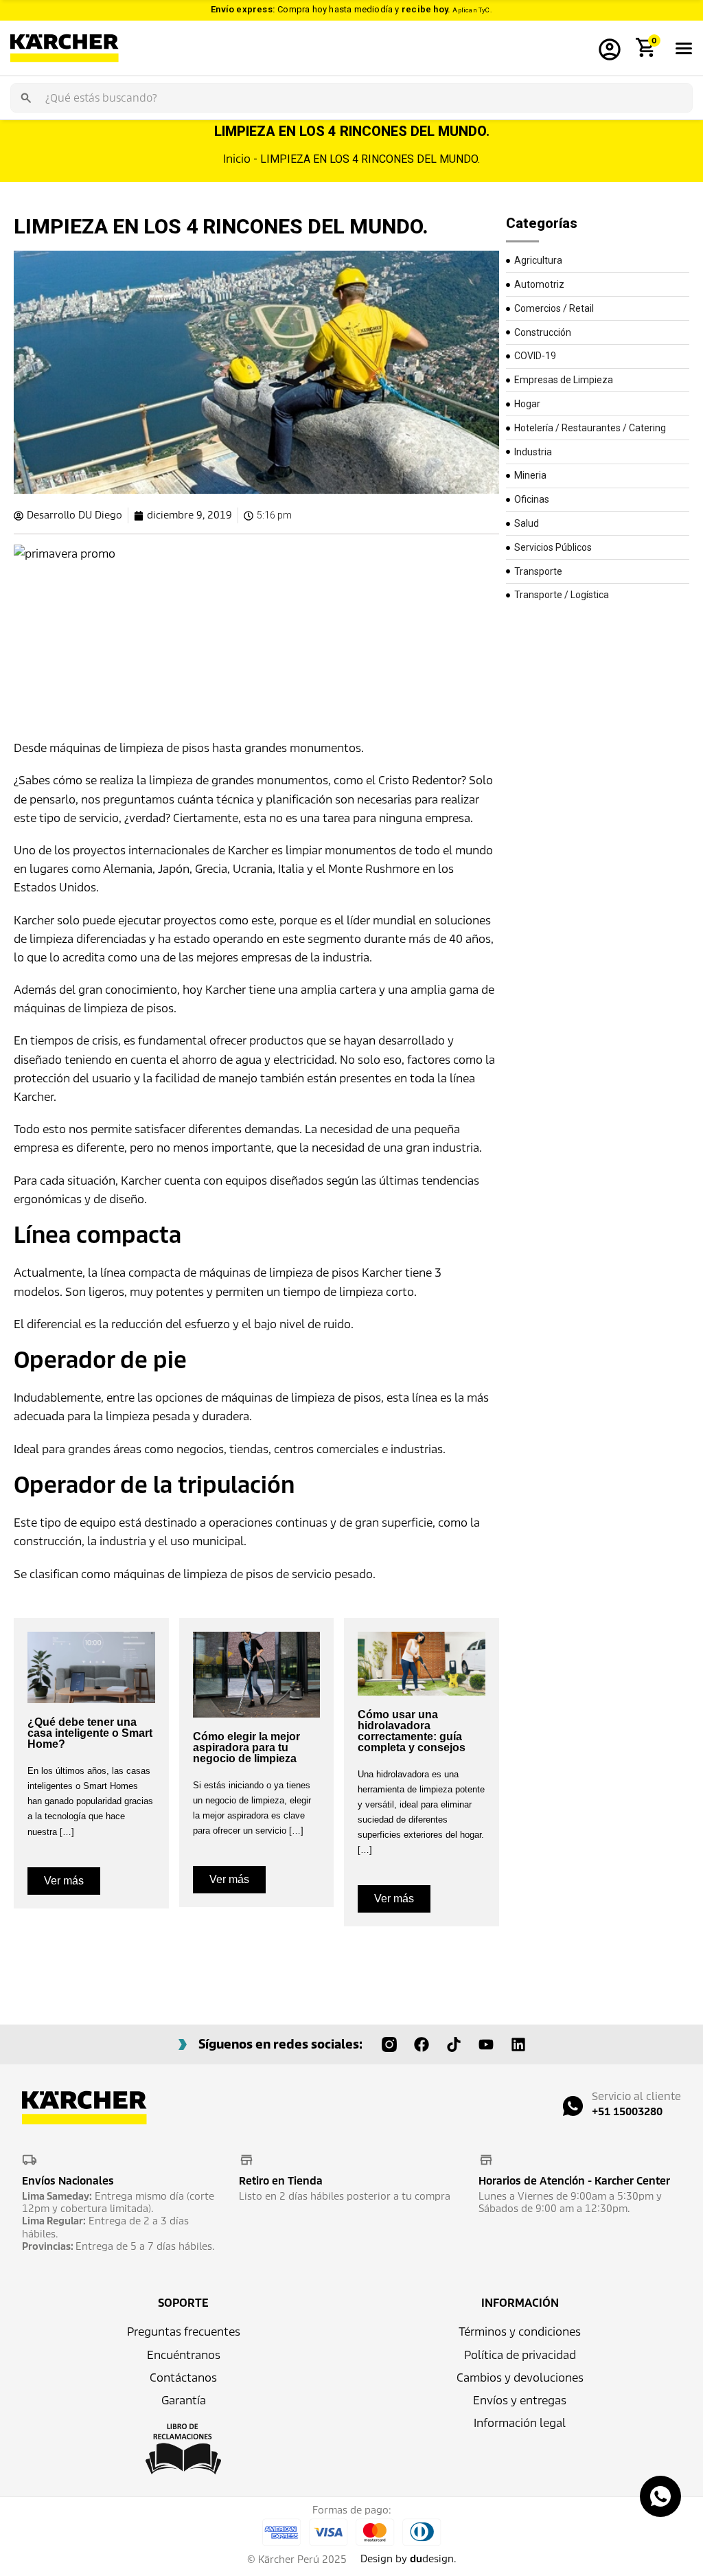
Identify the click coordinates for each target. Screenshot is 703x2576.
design (432, 2559)
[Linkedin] (518, 2044)
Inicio (237, 159)
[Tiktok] (454, 2044)
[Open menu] (684, 48)
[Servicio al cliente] (573, 2106)
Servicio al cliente (636, 2096)
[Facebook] (422, 2044)
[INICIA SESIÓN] (610, 48)
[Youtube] (486, 2044)
